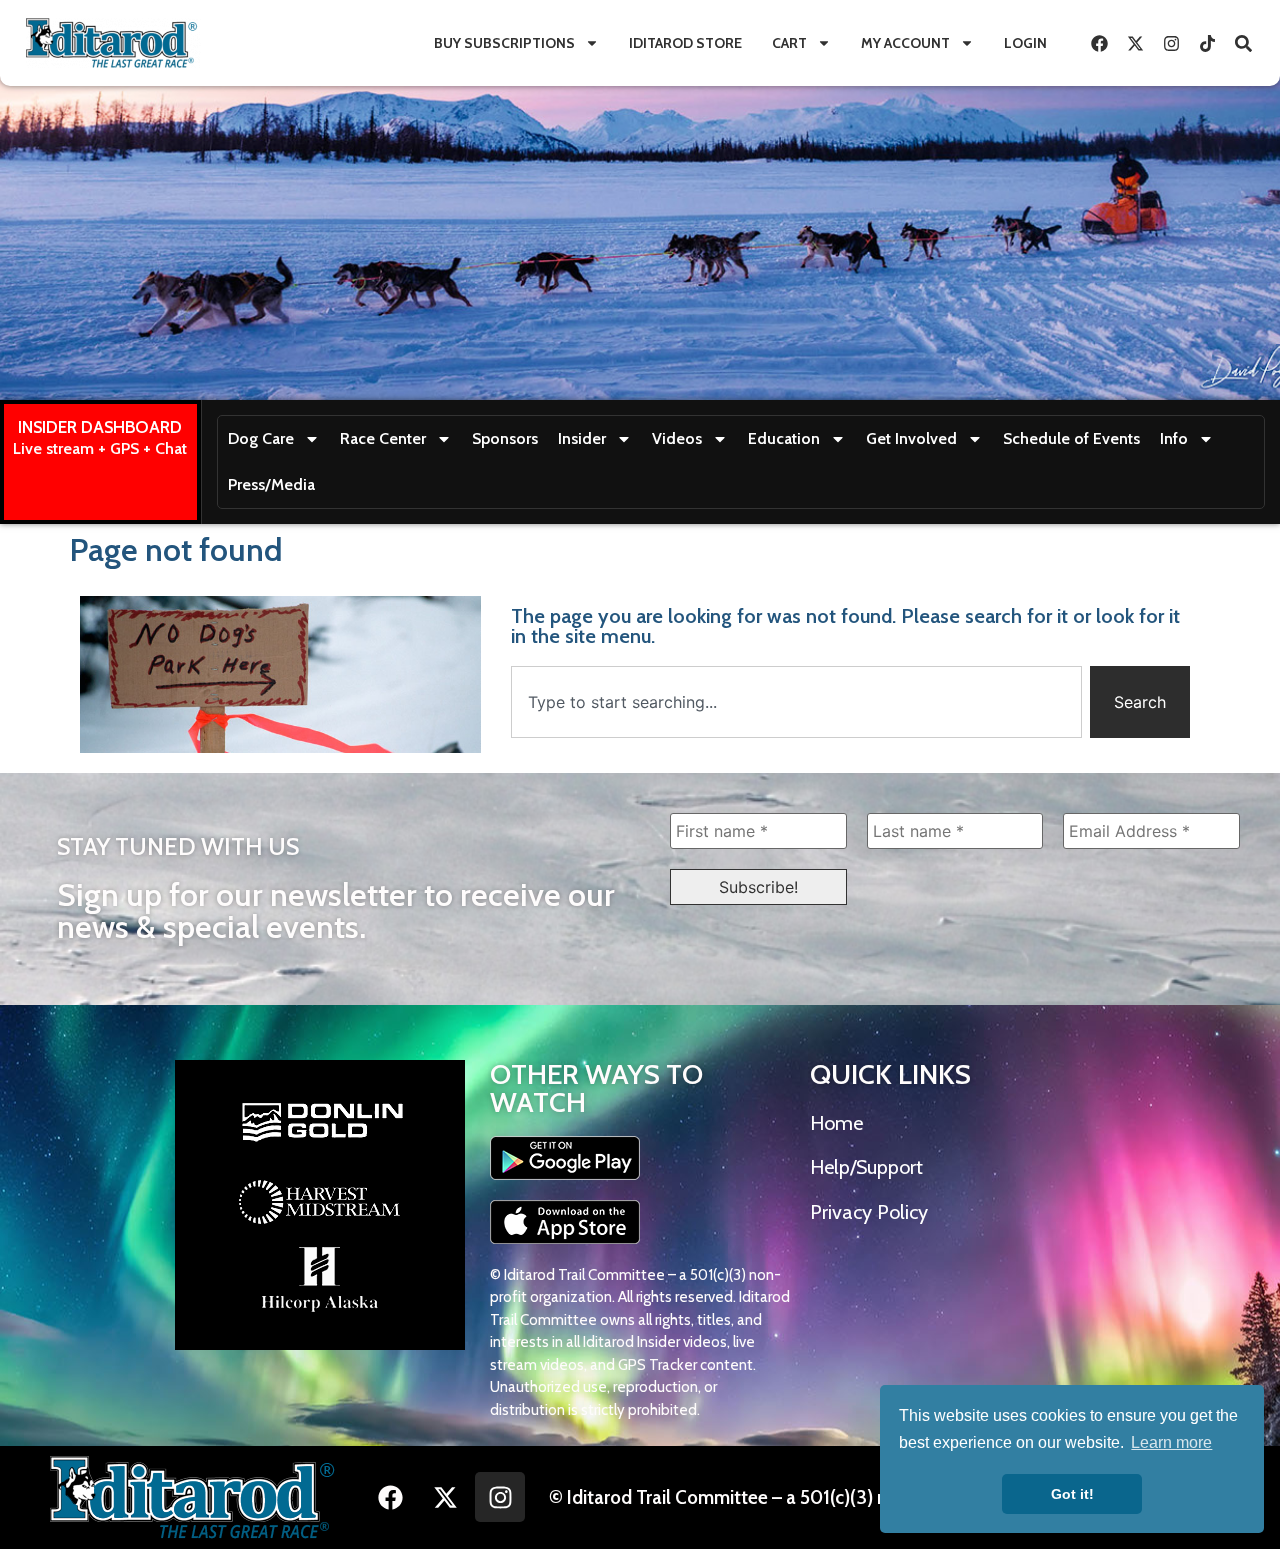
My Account (905, 43)
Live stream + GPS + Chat (100, 448)
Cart (789, 43)
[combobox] (796, 702)
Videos (677, 438)
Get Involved (911, 438)
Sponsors (505, 438)
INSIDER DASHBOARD (100, 427)
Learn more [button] (1171, 1442)
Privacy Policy (869, 1212)
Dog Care (261, 438)
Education (784, 438)
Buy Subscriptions (504, 43)
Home (836, 1123)
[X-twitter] (1135, 43)
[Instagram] (1171, 43)
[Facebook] (1099, 43)
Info (1174, 438)
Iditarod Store (685, 43)
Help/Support (866, 1167)
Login (1025, 43)
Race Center (383, 438)
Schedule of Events (1071, 438)
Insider (582, 438)
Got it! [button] (1072, 1494)
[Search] (1243, 43)
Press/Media (271, 484)
